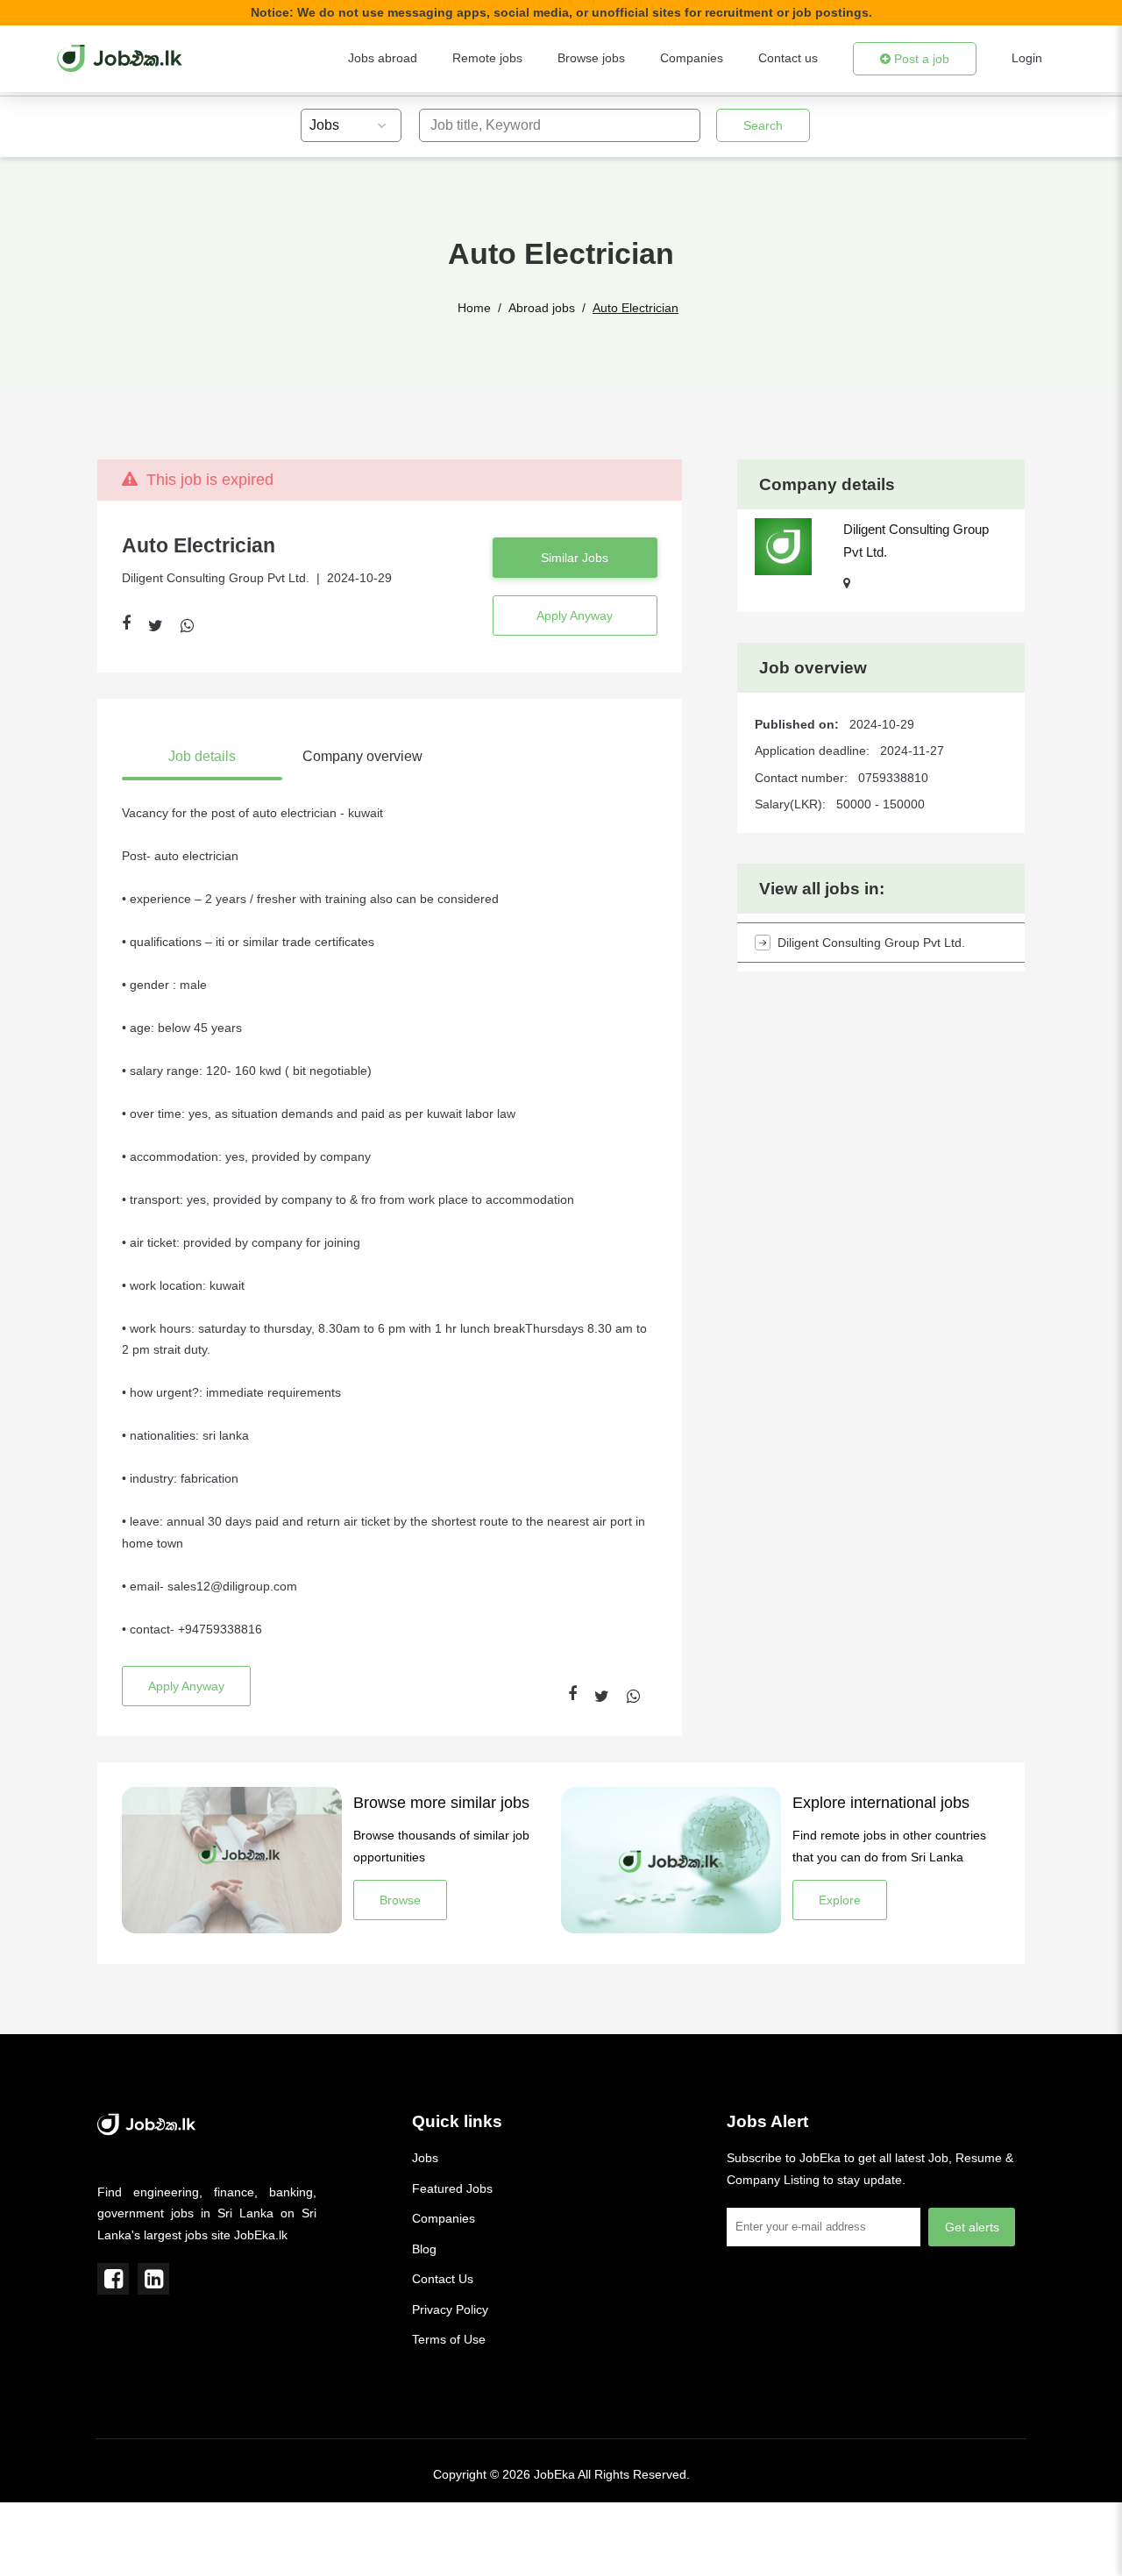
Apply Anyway (575, 616)
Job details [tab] (202, 756)
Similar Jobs (575, 558)
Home (474, 308)
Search (763, 125)
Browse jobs (591, 58)
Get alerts (972, 2227)
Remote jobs (487, 58)
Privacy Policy (450, 2309)
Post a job (920, 59)
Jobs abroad (383, 58)
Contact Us (443, 2279)
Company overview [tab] (362, 756)
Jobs (425, 2158)
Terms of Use (449, 2339)
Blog (424, 2249)
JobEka (554, 2474)
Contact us (788, 58)
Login (1027, 58)
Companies (692, 58)
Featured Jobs (452, 2188)
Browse (400, 1900)
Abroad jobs (542, 308)
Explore (840, 1900)
